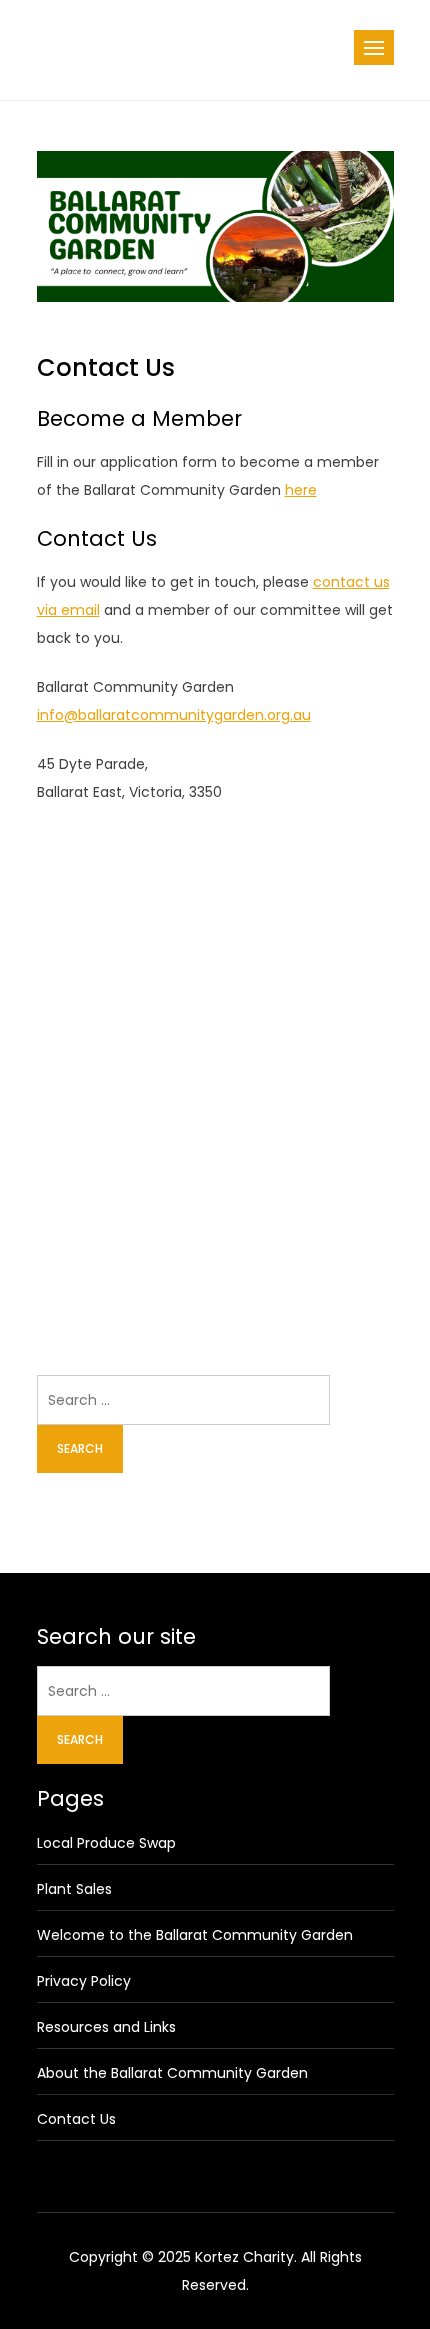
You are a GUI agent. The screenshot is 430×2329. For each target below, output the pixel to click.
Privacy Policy (84, 1981)
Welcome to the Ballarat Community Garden (195, 1935)
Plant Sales (74, 1889)
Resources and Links (106, 2027)
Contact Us (76, 2119)
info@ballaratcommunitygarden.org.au (174, 715)
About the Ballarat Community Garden (172, 2073)
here (301, 490)
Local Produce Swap (106, 1843)
